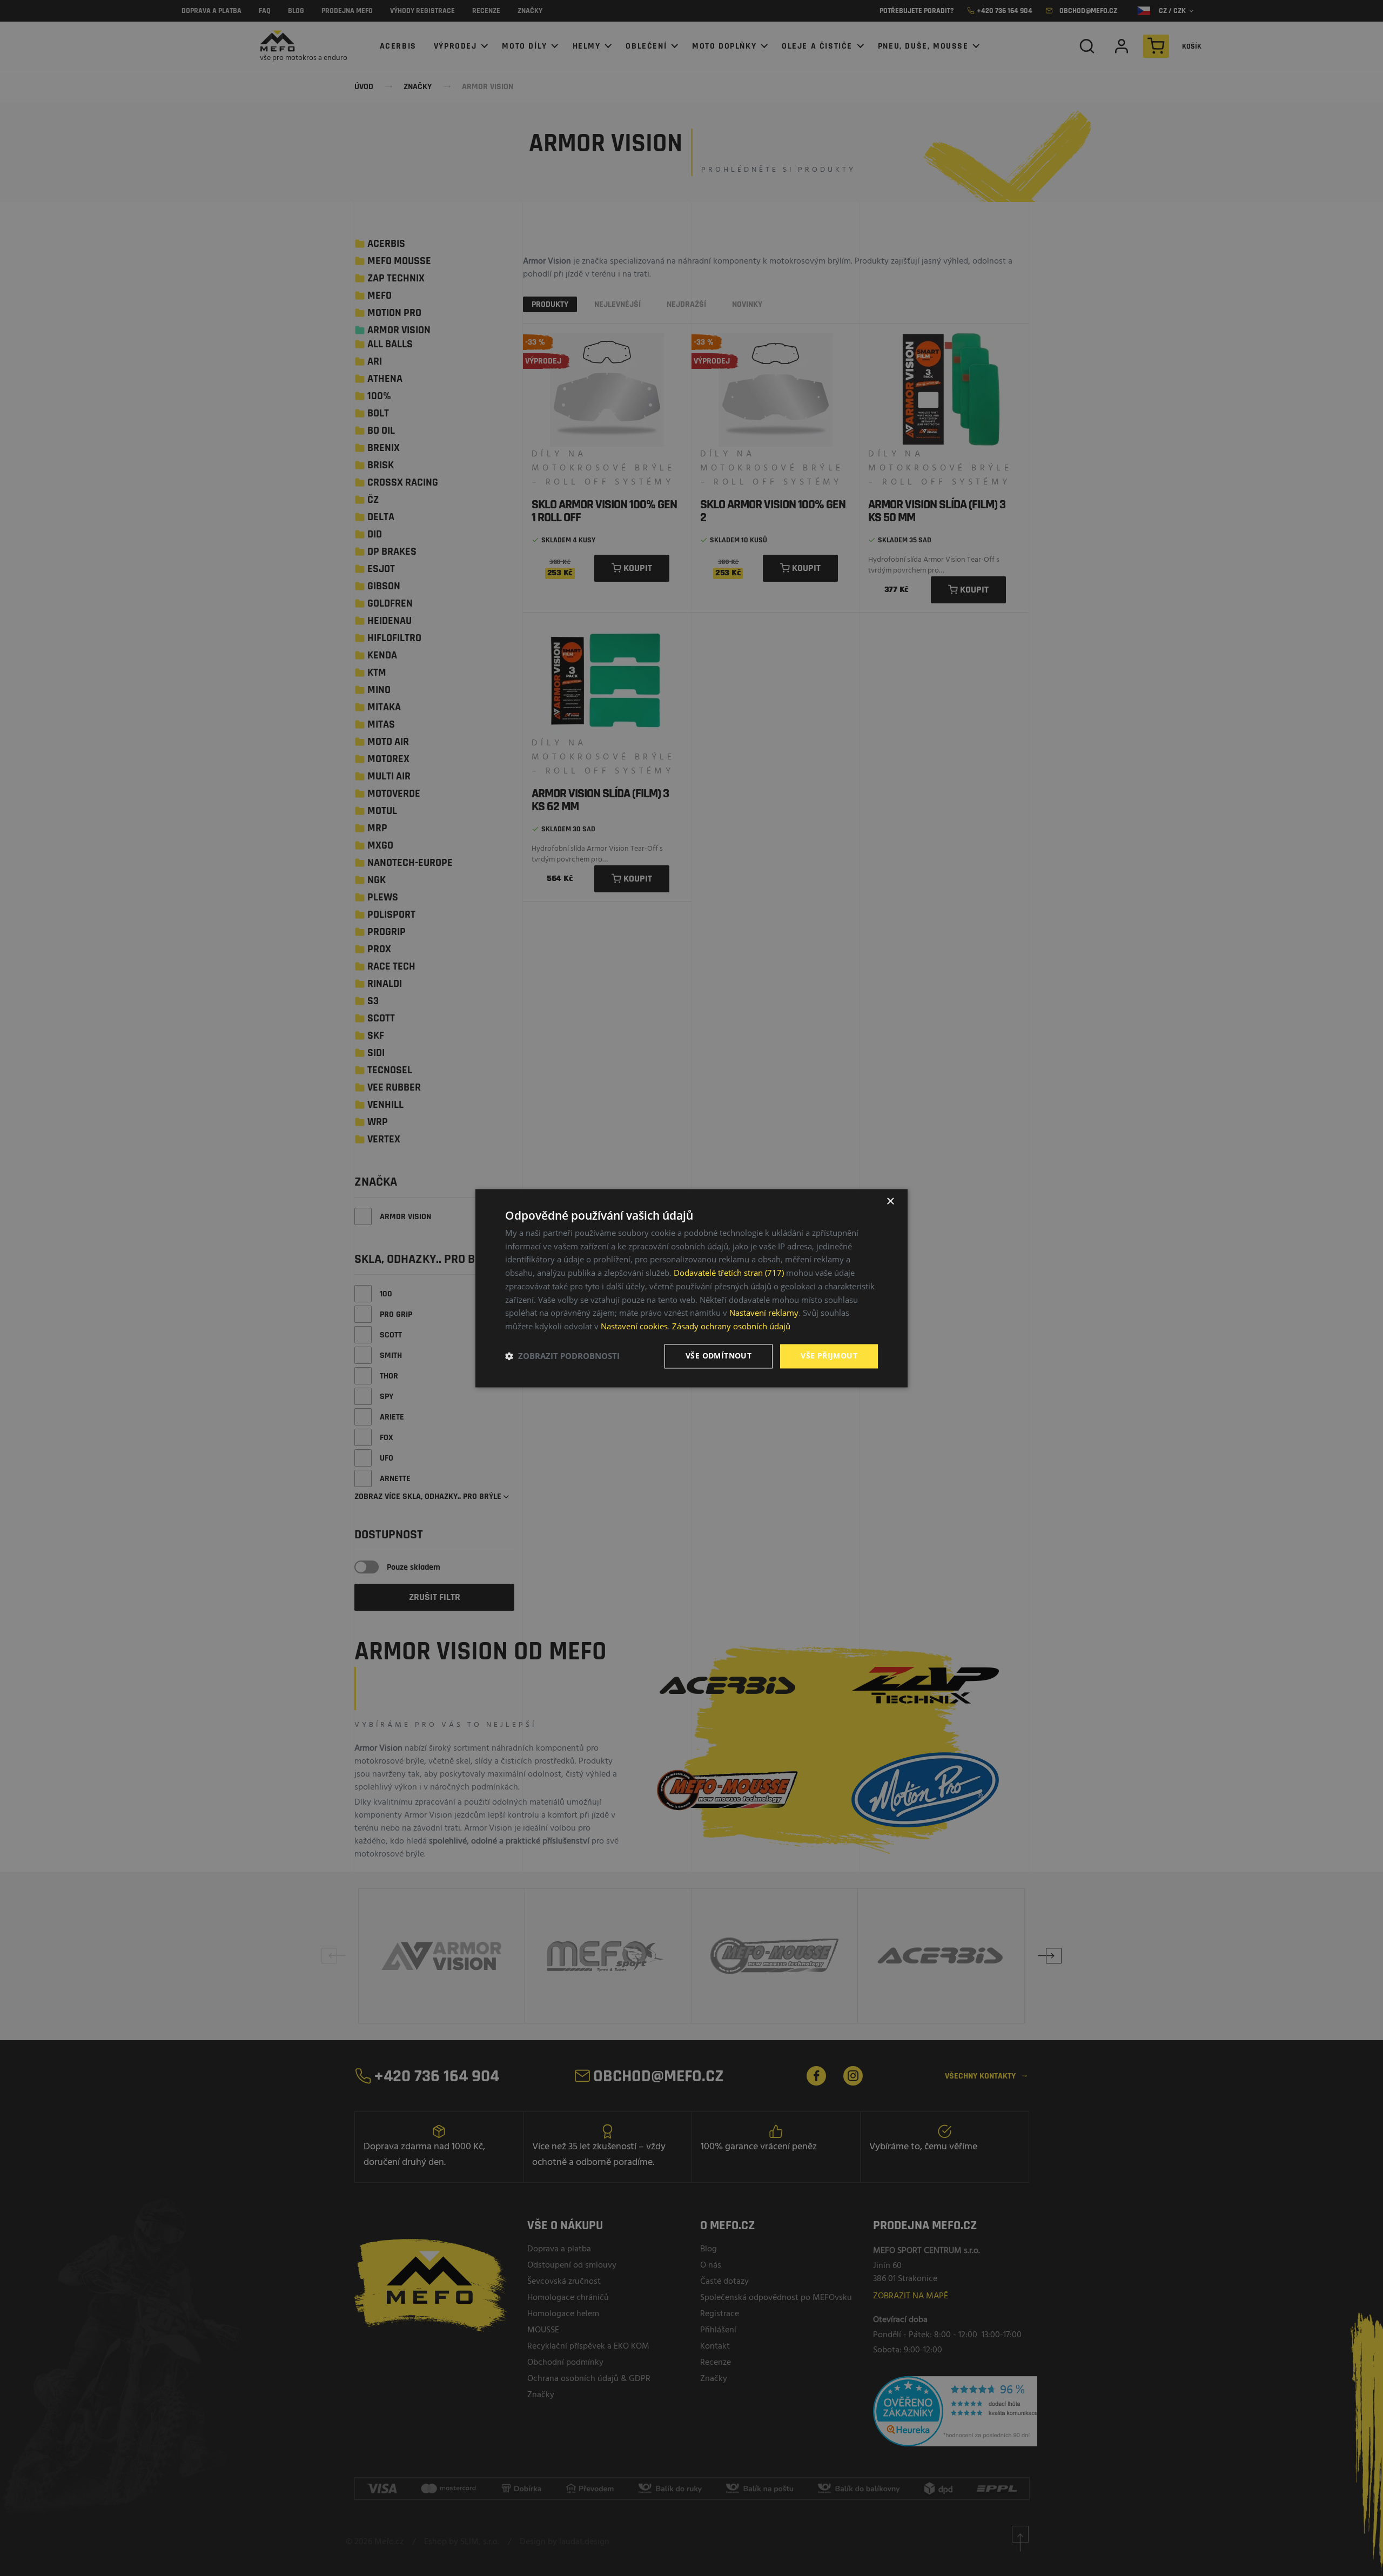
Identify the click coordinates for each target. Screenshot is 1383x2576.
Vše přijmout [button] (829, 1356)
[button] (562, 1356)
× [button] (890, 1202)
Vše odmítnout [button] (719, 1356)
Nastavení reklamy (764, 1313)
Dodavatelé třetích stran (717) (729, 1273)
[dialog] (691, 1288)
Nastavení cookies (634, 1327)
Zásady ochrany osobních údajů (731, 1327)
